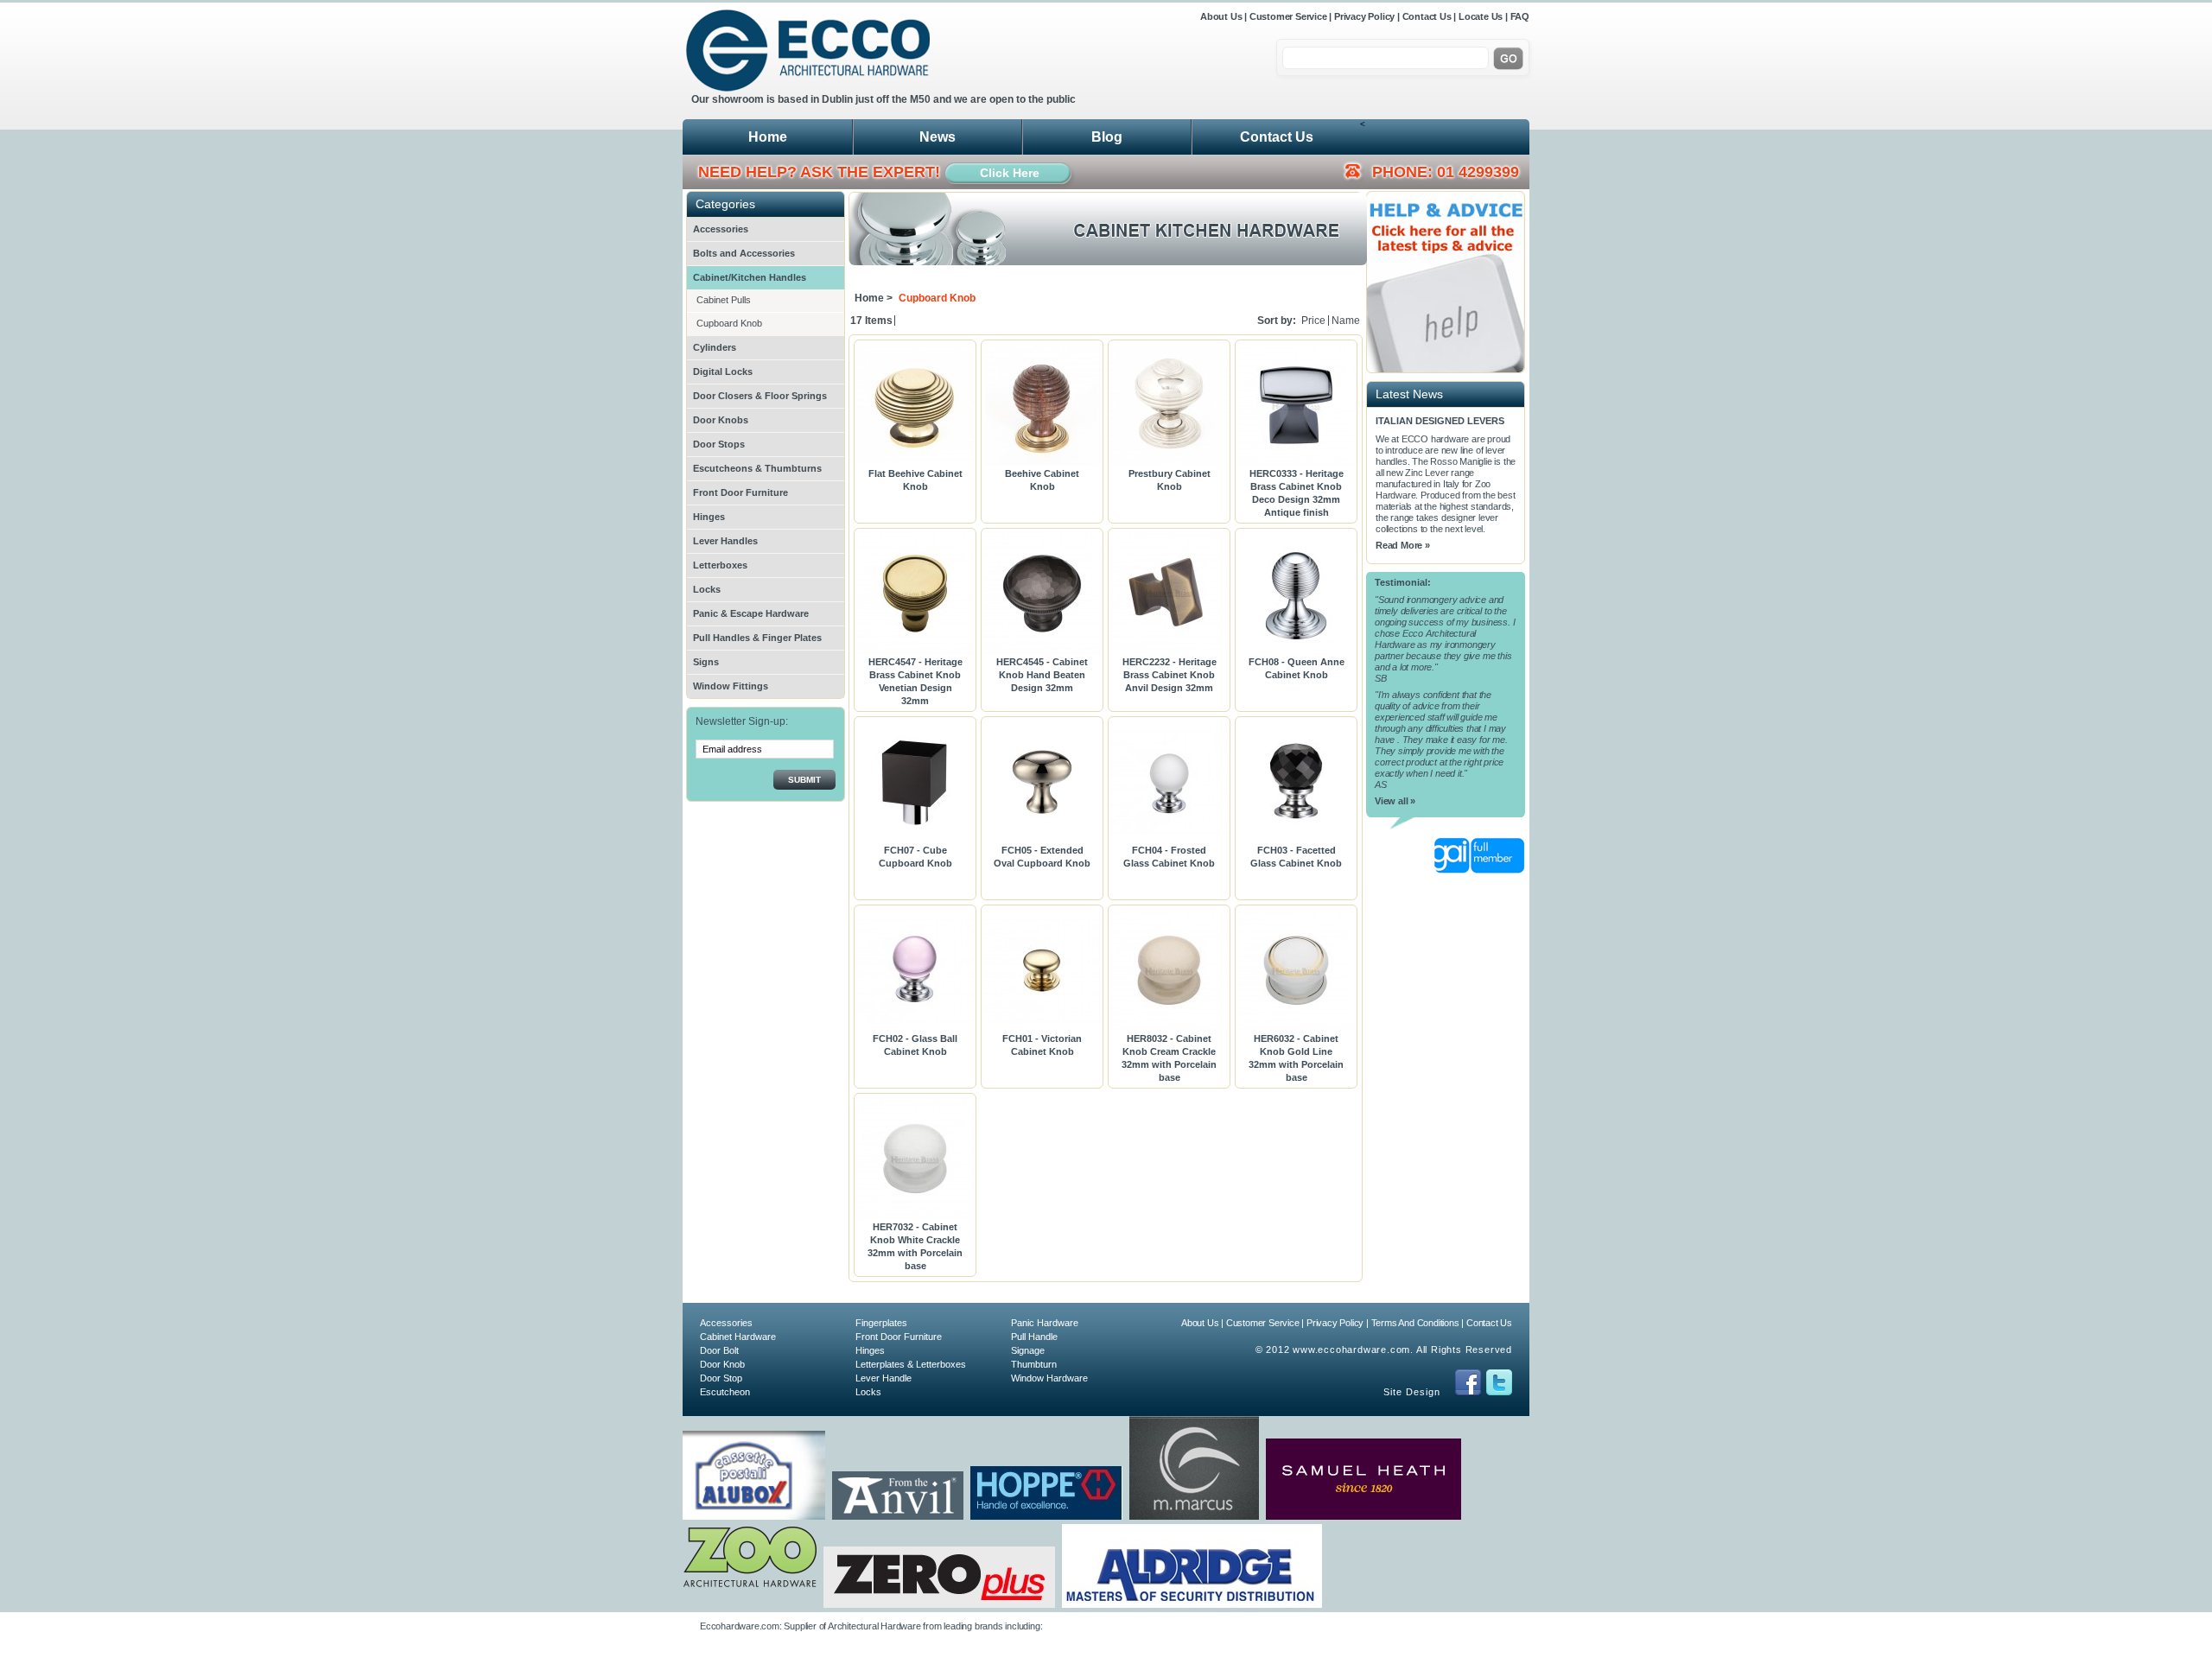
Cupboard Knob (729, 323)
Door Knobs (721, 420)
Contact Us (1427, 16)
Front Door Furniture (741, 492)
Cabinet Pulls (724, 300)
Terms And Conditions (1415, 1323)
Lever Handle (884, 1378)
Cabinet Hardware (738, 1337)
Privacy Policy (1364, 16)
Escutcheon (725, 1392)
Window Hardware (1049, 1378)
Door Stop (721, 1378)
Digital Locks (723, 372)
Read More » (1403, 545)
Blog (1107, 137)
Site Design (1412, 1392)
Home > (874, 298)
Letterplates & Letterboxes (911, 1364)
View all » (1395, 801)
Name (1346, 321)
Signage (1028, 1350)
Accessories (721, 229)
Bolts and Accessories (744, 253)
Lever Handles (725, 541)
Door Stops (719, 444)
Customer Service (1288, 16)
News (938, 137)
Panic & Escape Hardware (751, 613)
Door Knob (722, 1364)
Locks (707, 589)
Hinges (709, 517)
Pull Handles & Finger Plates (757, 638)
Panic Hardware (1045, 1323)
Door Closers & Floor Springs (760, 396)
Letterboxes (720, 565)
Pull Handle (1034, 1337)
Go (1508, 59)
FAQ (1520, 16)
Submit (804, 780)
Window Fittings (731, 686)
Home (768, 137)
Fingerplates (881, 1323)
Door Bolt (719, 1350)
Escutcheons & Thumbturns (757, 468)
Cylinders (715, 347)
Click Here (1010, 173)
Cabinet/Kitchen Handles (750, 277)
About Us (1222, 16)
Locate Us (1481, 16)
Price (1313, 321)
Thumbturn (1034, 1364)
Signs (706, 662)
